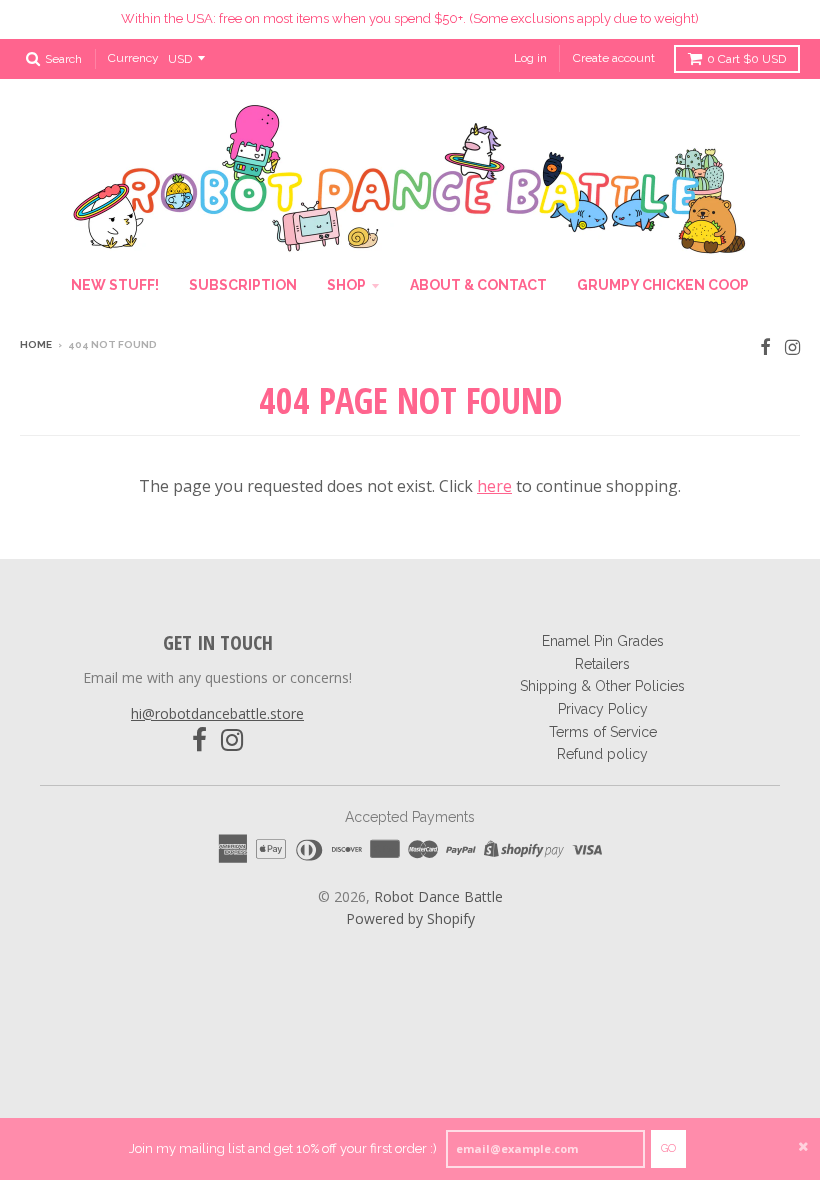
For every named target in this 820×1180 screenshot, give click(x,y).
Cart (746, 59)
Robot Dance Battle (438, 896)
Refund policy (602, 754)
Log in (530, 58)
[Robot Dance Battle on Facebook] (765, 346)
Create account (614, 58)
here (494, 486)
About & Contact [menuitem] (478, 285)
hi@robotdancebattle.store (217, 713)
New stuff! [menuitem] (115, 285)
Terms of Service (603, 732)
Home (36, 344)
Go (668, 1148)
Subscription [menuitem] (243, 285)
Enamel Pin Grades (603, 641)
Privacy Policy (603, 709)
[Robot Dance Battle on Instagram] (792, 346)
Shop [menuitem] (346, 285)
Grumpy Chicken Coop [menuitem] (663, 285)
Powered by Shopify (410, 918)
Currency (133, 58)
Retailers (602, 664)
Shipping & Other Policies (602, 686)
